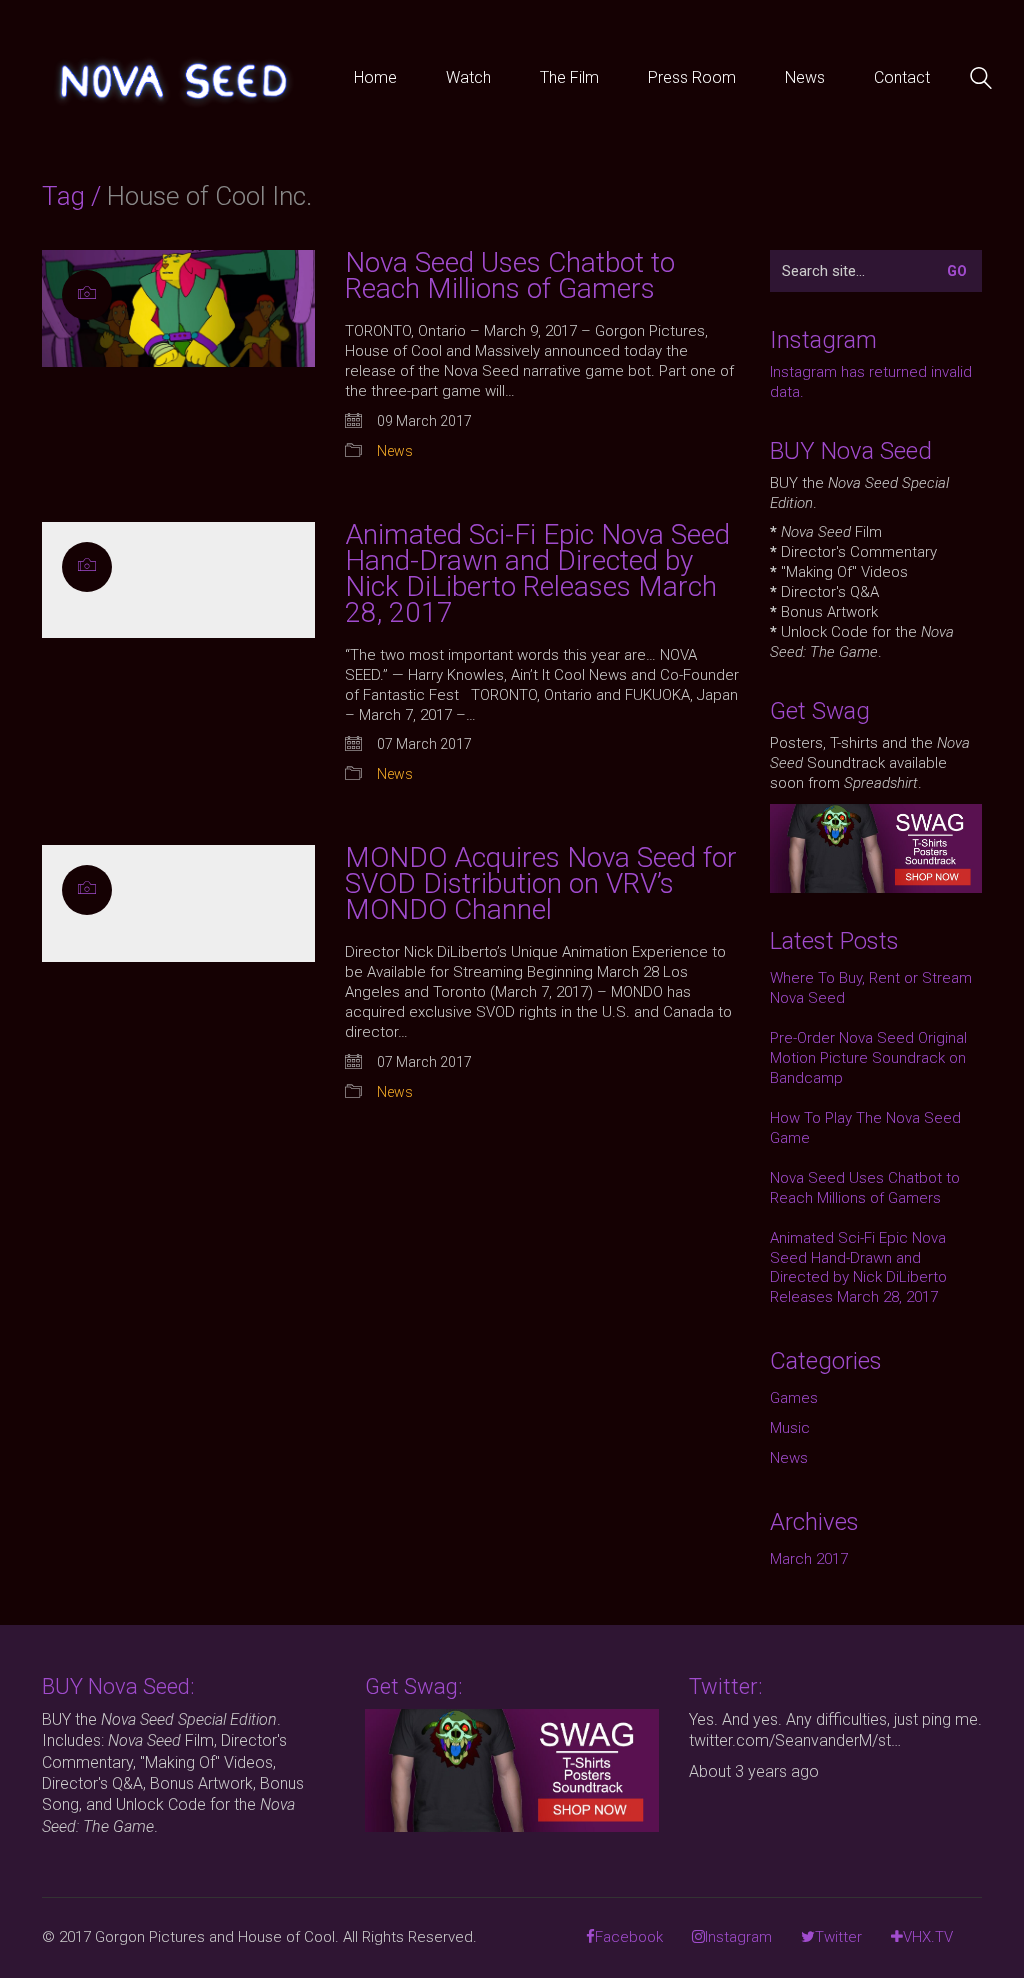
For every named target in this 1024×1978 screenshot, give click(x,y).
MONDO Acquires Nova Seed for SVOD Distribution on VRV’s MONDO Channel (541, 884)
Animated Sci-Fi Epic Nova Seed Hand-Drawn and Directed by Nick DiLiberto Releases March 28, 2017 (537, 574)
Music (790, 1428)
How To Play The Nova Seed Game (865, 1128)
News (395, 451)
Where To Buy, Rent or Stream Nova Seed (871, 988)
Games (794, 1398)
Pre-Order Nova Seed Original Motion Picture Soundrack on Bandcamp (868, 1058)
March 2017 (809, 1559)
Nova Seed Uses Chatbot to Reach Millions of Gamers (510, 276)
